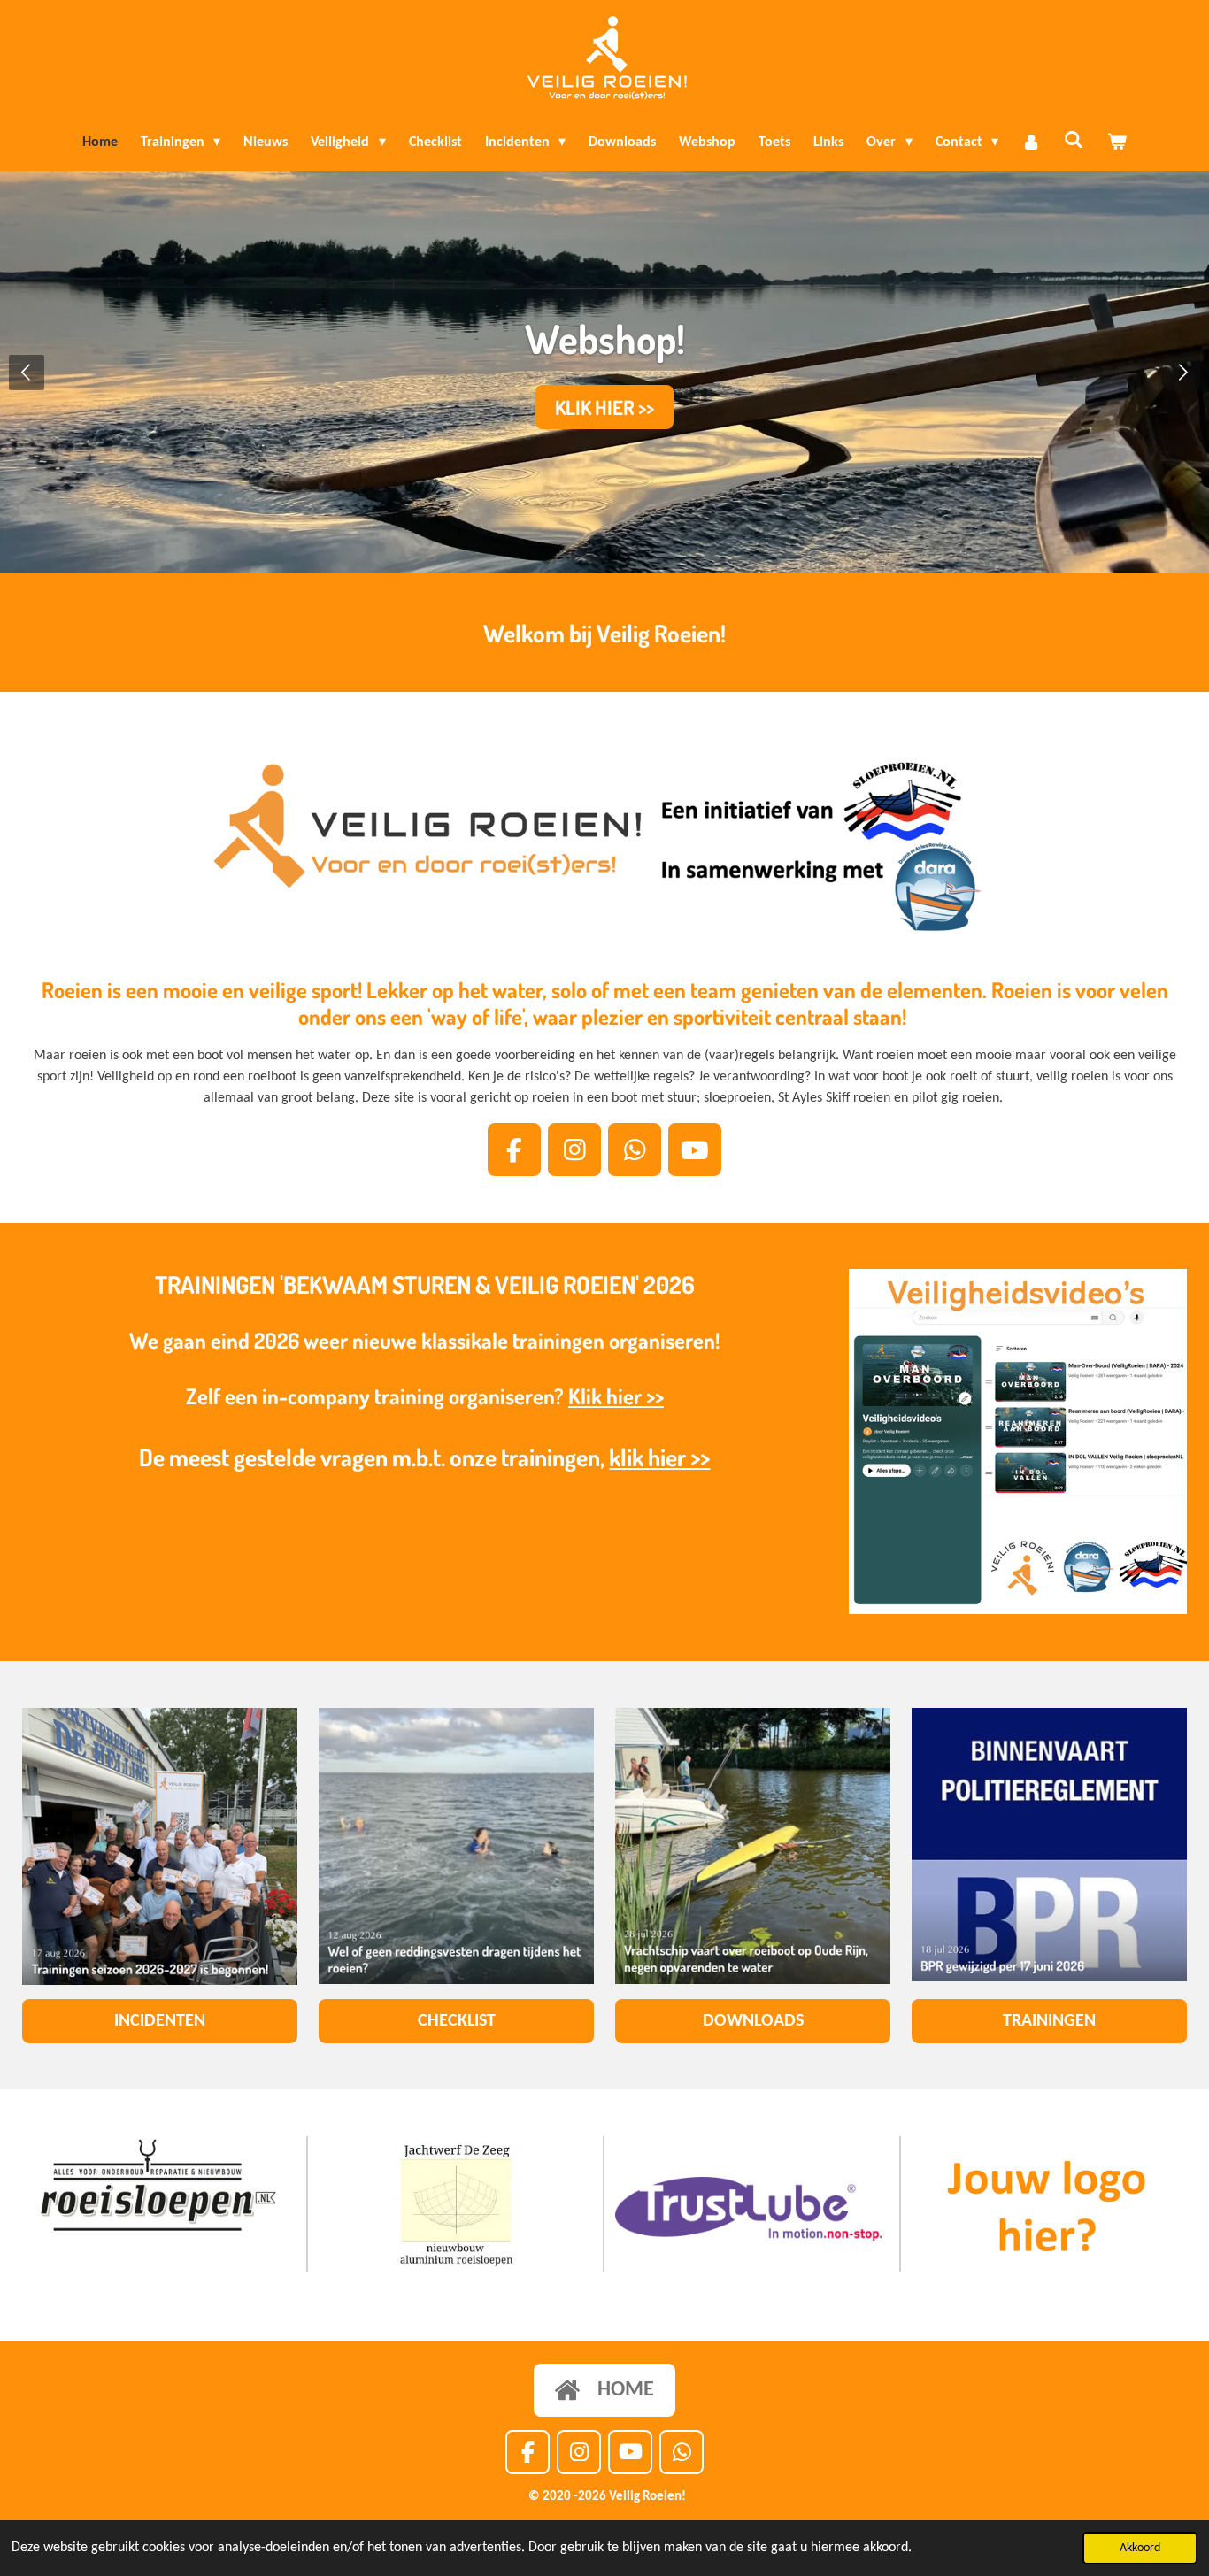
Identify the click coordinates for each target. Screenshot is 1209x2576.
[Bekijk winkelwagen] (1117, 142)
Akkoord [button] (1140, 2548)
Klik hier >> (616, 1396)
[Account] (1031, 142)
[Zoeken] (1074, 141)
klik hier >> (659, 1457)
